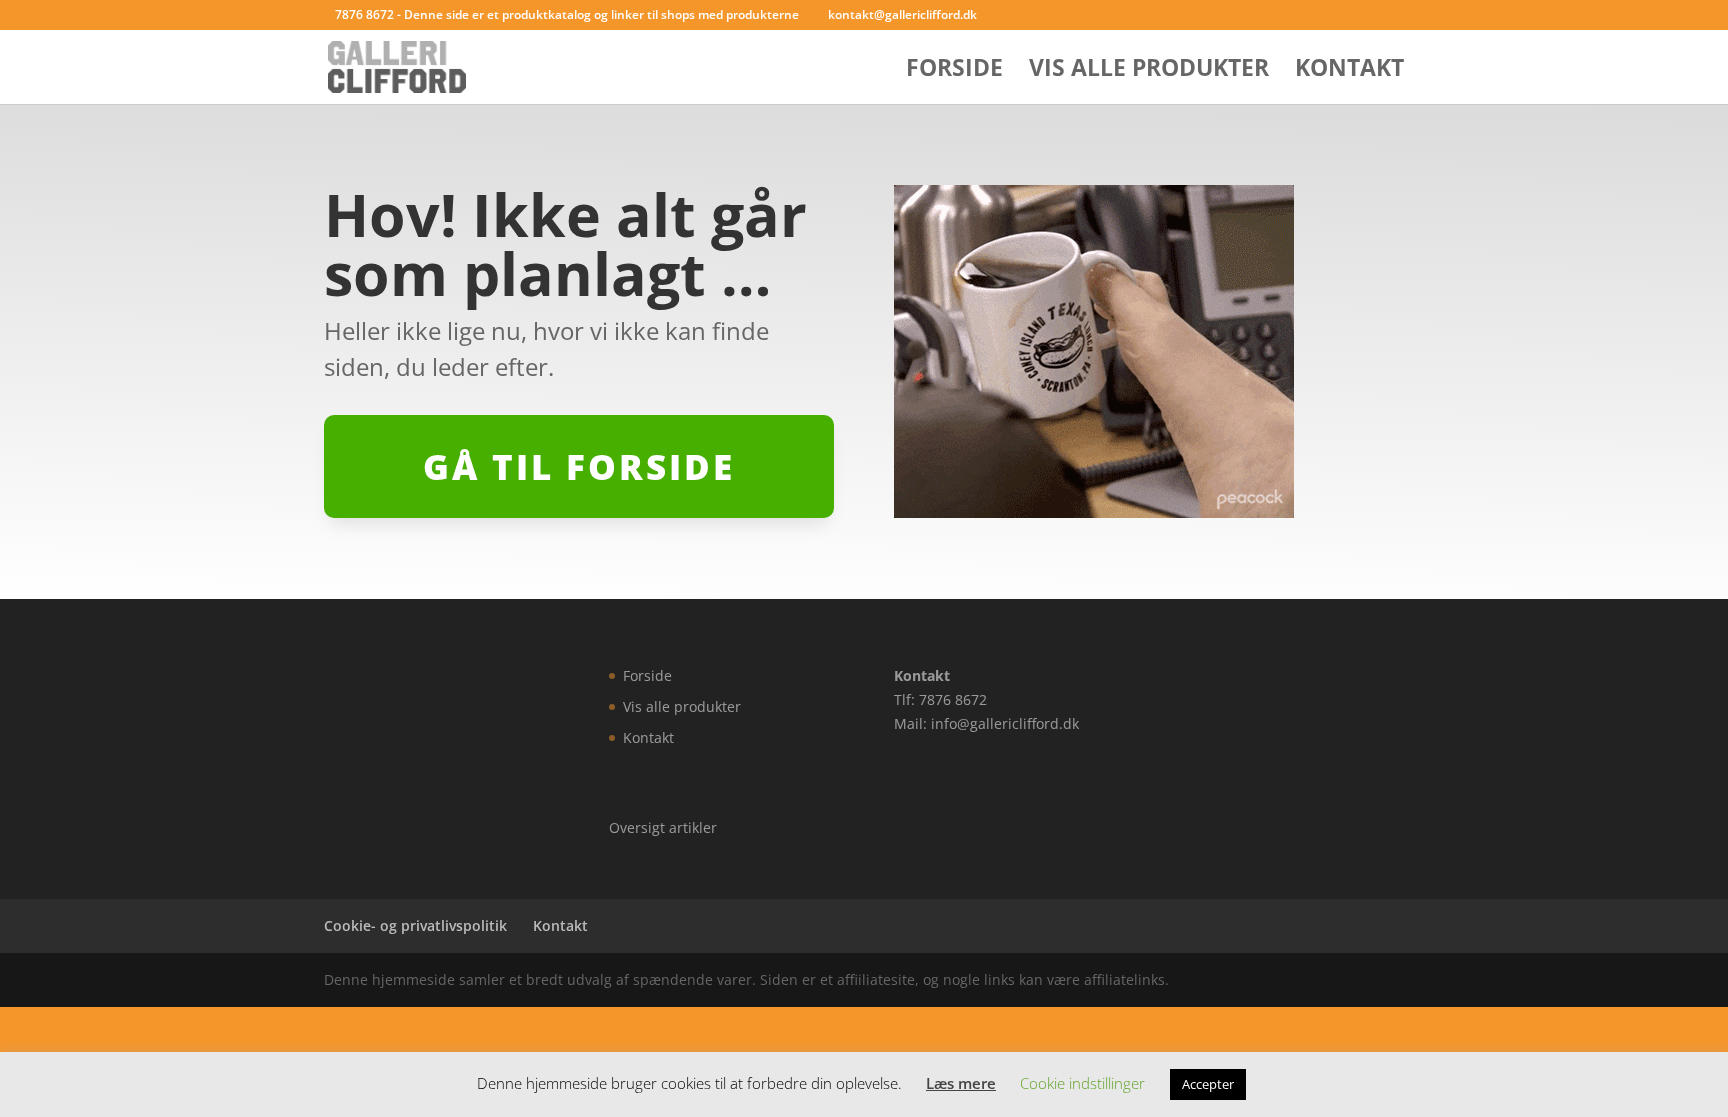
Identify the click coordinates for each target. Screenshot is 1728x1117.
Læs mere (961, 1083)
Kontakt (1349, 71)
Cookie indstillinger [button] (1082, 1083)
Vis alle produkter (1149, 71)
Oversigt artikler (663, 827)
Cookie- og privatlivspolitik (415, 925)
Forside (954, 71)
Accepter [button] (1208, 1084)
